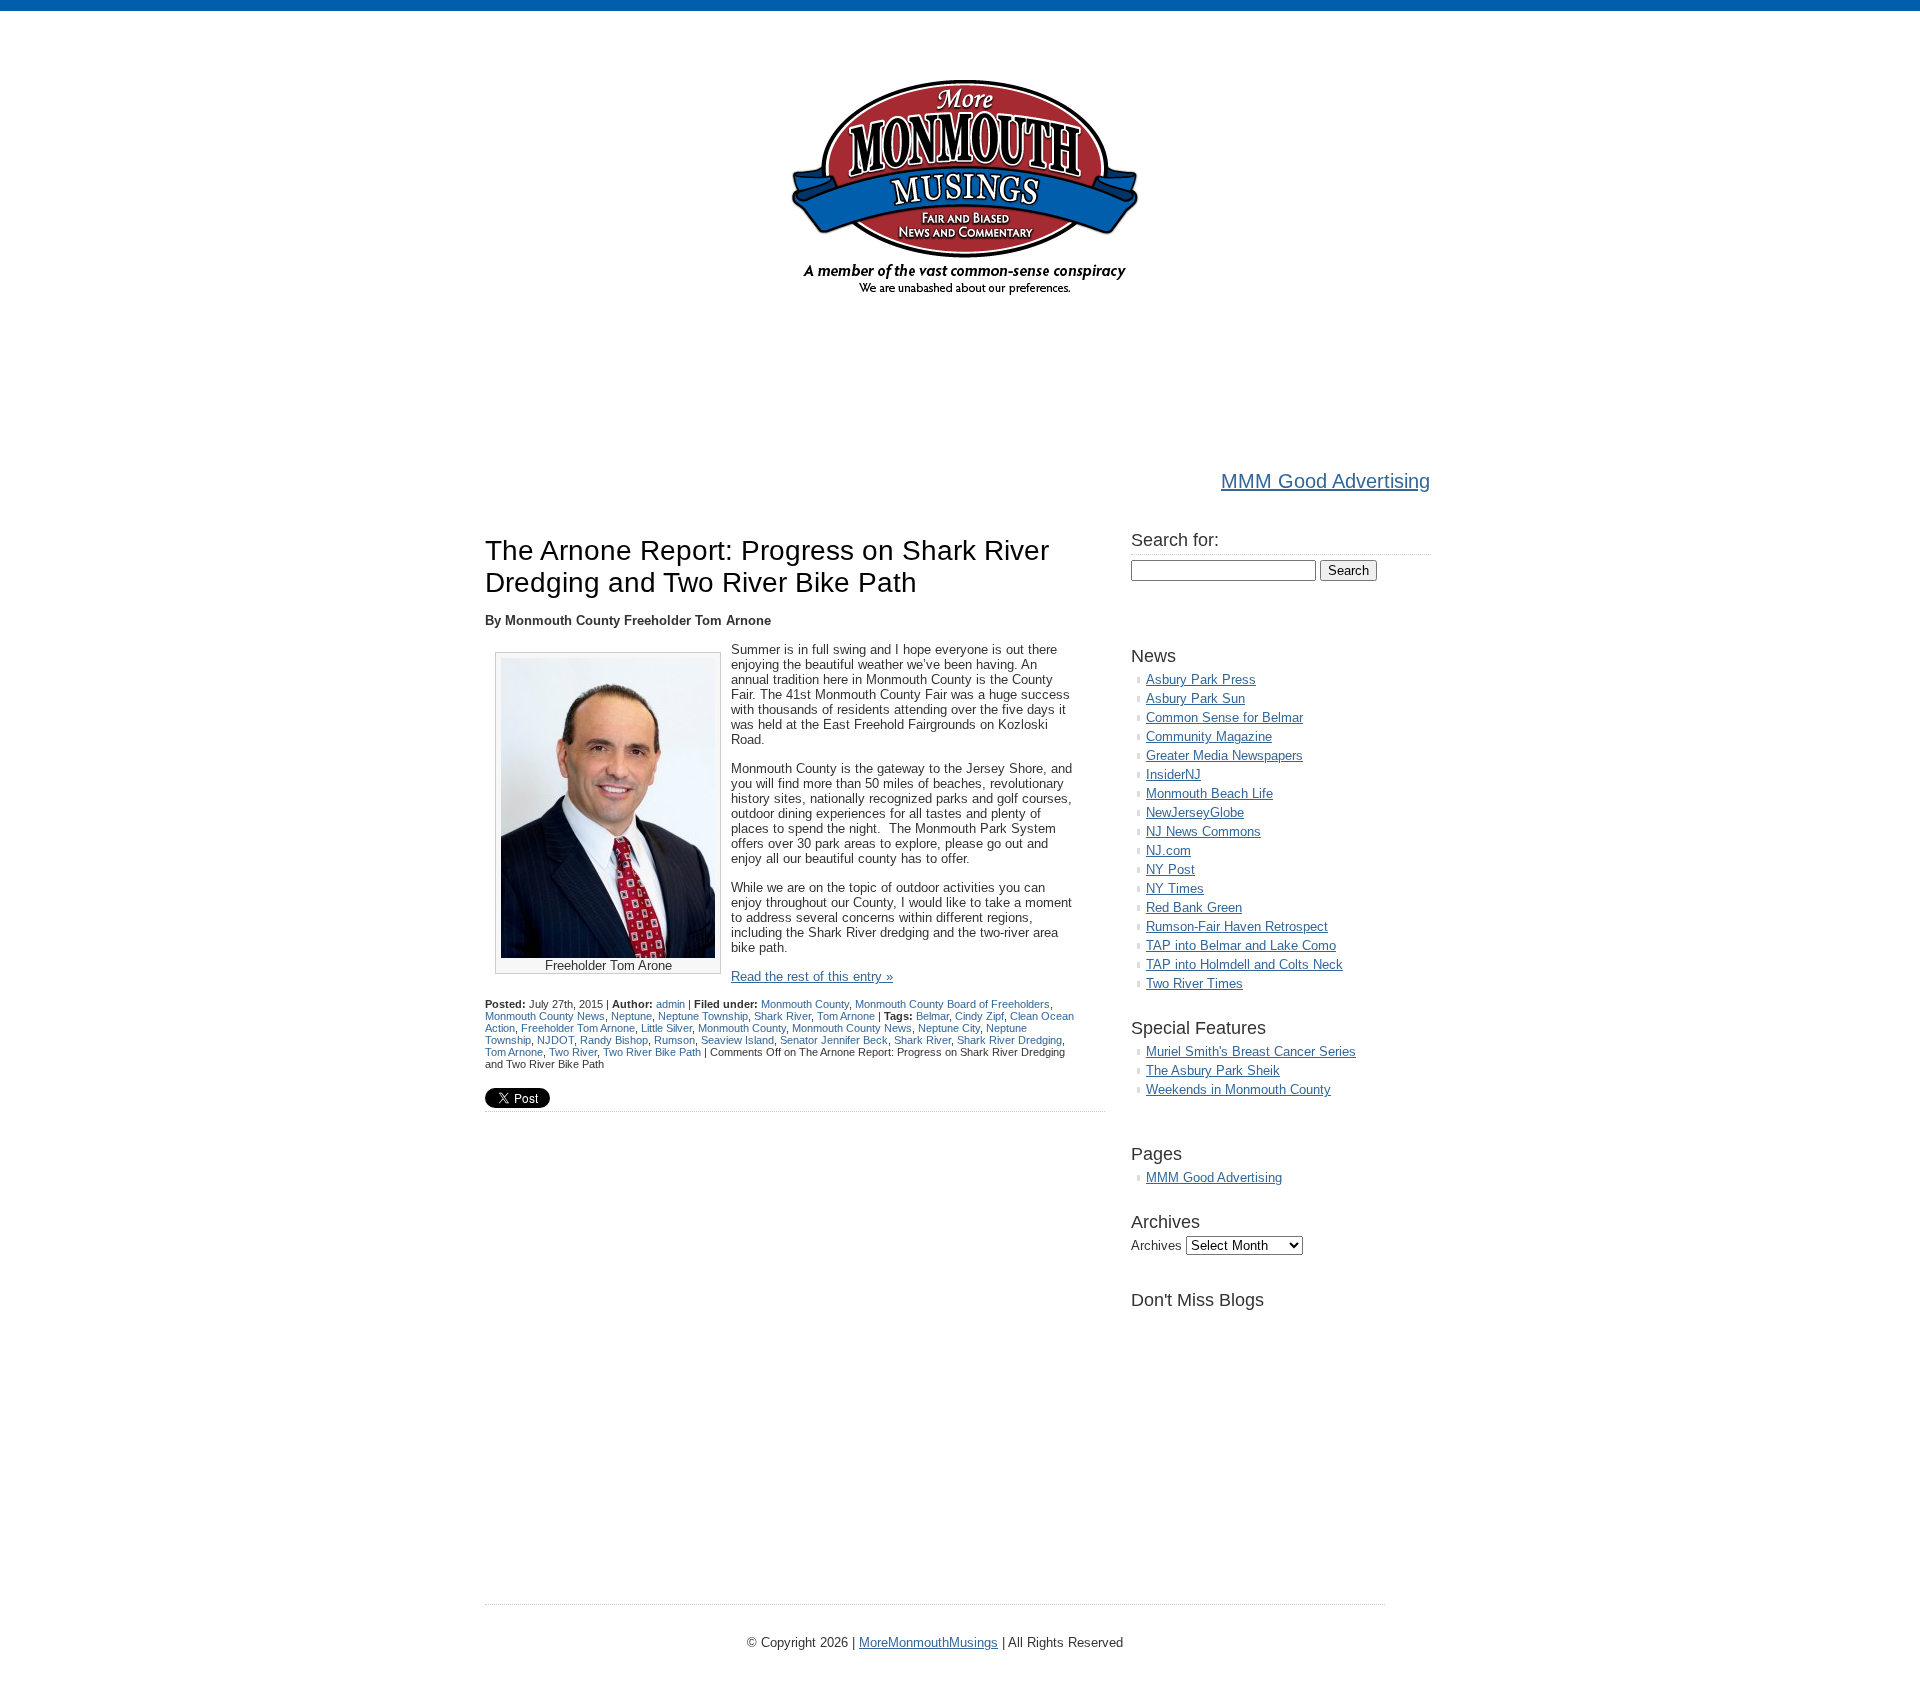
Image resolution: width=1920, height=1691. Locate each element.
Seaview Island (737, 1040)
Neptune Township (703, 1016)
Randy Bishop (614, 1040)
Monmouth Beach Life (1209, 793)
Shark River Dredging (1009, 1040)
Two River (573, 1052)
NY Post (1170, 869)
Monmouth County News (545, 1016)
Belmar (932, 1016)
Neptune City (949, 1028)
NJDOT (555, 1040)
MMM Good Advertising (1325, 481)
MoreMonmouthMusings (928, 1642)
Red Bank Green (1194, 907)
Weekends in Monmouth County (1238, 1089)
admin (670, 1004)
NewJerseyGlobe (1195, 812)
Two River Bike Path (652, 1052)
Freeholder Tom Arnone (578, 1028)
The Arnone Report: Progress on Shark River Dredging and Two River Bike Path (767, 566)
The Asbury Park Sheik (1213, 1070)
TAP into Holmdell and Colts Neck (1244, 964)
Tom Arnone (846, 1016)
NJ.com (1168, 850)
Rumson (674, 1040)
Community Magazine (1209, 736)
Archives (1156, 1245)
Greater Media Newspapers (1224, 755)
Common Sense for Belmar (1224, 717)
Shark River (782, 1016)
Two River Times (1194, 983)
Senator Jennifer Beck (834, 1040)
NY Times (1175, 888)
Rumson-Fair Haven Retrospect (1237, 926)
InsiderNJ (1173, 774)
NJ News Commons (1203, 831)
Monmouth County (805, 1004)
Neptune (631, 1016)
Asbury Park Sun (1195, 698)
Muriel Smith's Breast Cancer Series (1251, 1051)
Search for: (1175, 540)
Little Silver (666, 1028)
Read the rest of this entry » (812, 976)
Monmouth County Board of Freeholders (952, 1004)
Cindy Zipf (979, 1016)
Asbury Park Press (1201, 679)
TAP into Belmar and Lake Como (1241, 945)
